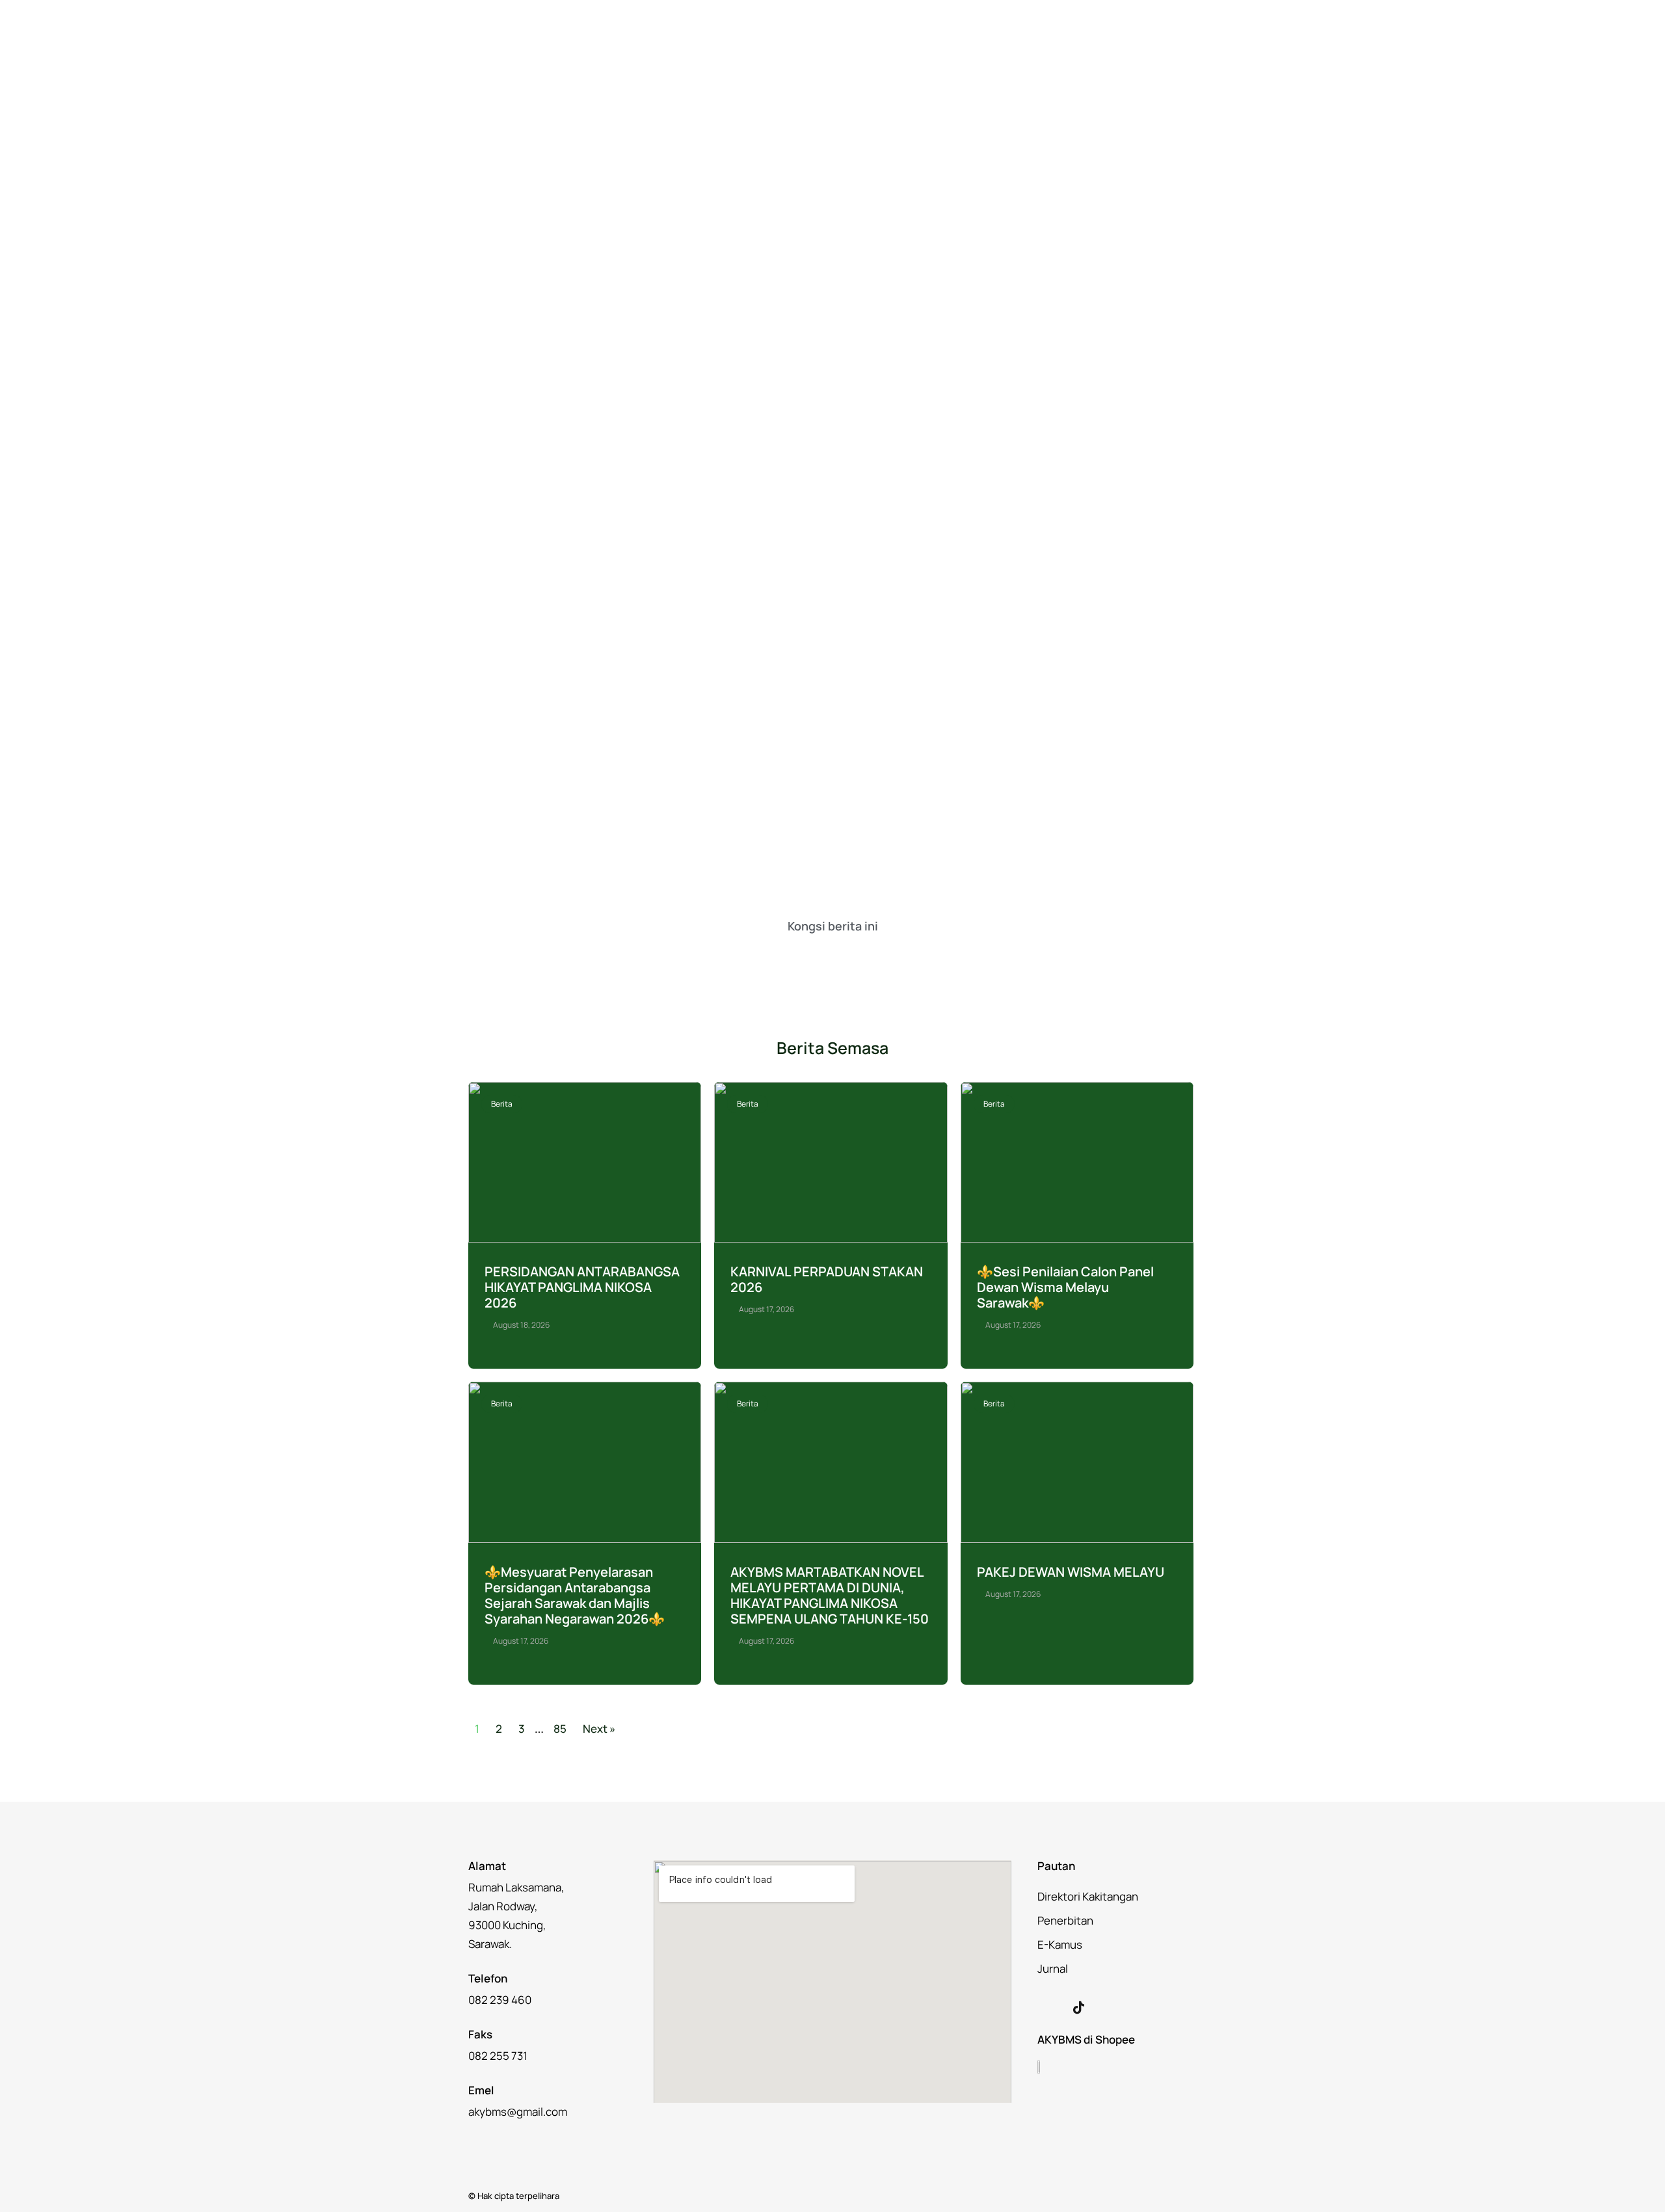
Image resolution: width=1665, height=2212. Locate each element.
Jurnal (1053, 1968)
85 (560, 1729)
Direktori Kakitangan (1088, 1896)
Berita (502, 1104)
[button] (773, 956)
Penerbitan (1065, 1920)
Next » (599, 1729)
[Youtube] (1106, 2007)
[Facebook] (1051, 2007)
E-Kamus (1060, 1944)
